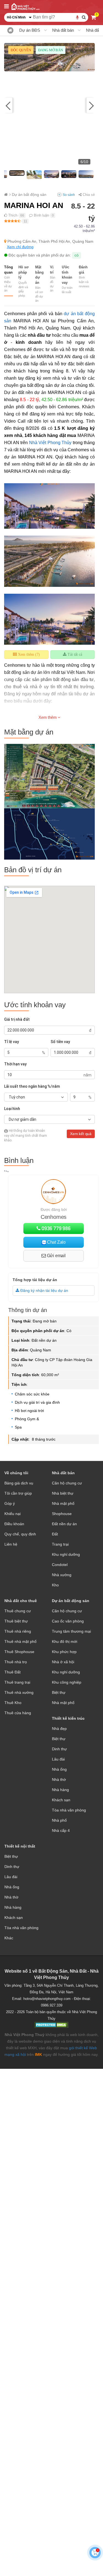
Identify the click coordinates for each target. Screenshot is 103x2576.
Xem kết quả (81, 1134)
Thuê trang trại (17, 1682)
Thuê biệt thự (16, 1621)
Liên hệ (11, 1544)
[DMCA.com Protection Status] (51, 2026)
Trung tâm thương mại (71, 1631)
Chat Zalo (56, 1242)
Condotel (60, 1565)
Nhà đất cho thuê (21, 1601)
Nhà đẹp (59, 1729)
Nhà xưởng (62, 1575)
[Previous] (12, 105)
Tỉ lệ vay (12, 1042)
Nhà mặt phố (63, 1503)
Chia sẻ (88, 195)
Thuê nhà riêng (18, 1631)
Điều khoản (14, 1524)
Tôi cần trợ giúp (18, 1493)
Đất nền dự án (64, 1524)
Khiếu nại (12, 1514)
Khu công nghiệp (67, 1682)
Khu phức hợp (64, 1652)
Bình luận (41, 215)
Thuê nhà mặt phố (20, 1641)
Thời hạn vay (15, 1064)
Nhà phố (59, 1820)
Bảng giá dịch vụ (19, 1483)
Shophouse (62, 1514)
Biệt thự (59, 1692)
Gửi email (56, 1256)
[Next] (87, 105)
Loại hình (12, 1109)
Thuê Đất (12, 1672)
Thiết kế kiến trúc (68, 1718)
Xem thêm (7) (28, 654)
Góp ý (10, 1503)
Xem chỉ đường (20, 247)
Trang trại (60, 1544)
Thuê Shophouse (19, 1652)
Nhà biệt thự (63, 1493)
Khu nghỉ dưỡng (66, 1554)
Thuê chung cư (18, 1611)
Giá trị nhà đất (17, 1019)
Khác (9, 1938)
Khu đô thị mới (65, 1641)
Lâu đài (58, 1759)
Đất (55, 1534)
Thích (12, 215)
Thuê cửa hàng (18, 1713)
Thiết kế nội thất (20, 1846)
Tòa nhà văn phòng (69, 1810)
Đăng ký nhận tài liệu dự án (44, 1290)
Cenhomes (54, 1217)
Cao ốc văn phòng (68, 1621)
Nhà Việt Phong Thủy (50, 443)
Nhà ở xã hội (63, 1662)
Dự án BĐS (30, 30)
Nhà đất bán (63, 30)
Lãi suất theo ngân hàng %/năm (32, 1086)
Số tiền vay (60, 1042)
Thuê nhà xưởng (19, 1692)
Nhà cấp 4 (61, 1830)
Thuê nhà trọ (16, 1662)
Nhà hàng (60, 1790)
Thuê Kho (13, 1703)
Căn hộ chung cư (67, 1483)
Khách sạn (61, 1800)
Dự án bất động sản (71, 1601)
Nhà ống (59, 1769)
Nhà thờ (59, 1780)
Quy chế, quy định (20, 1534)
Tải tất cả (74, 654)
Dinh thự (59, 1749)
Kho (55, 1585)
